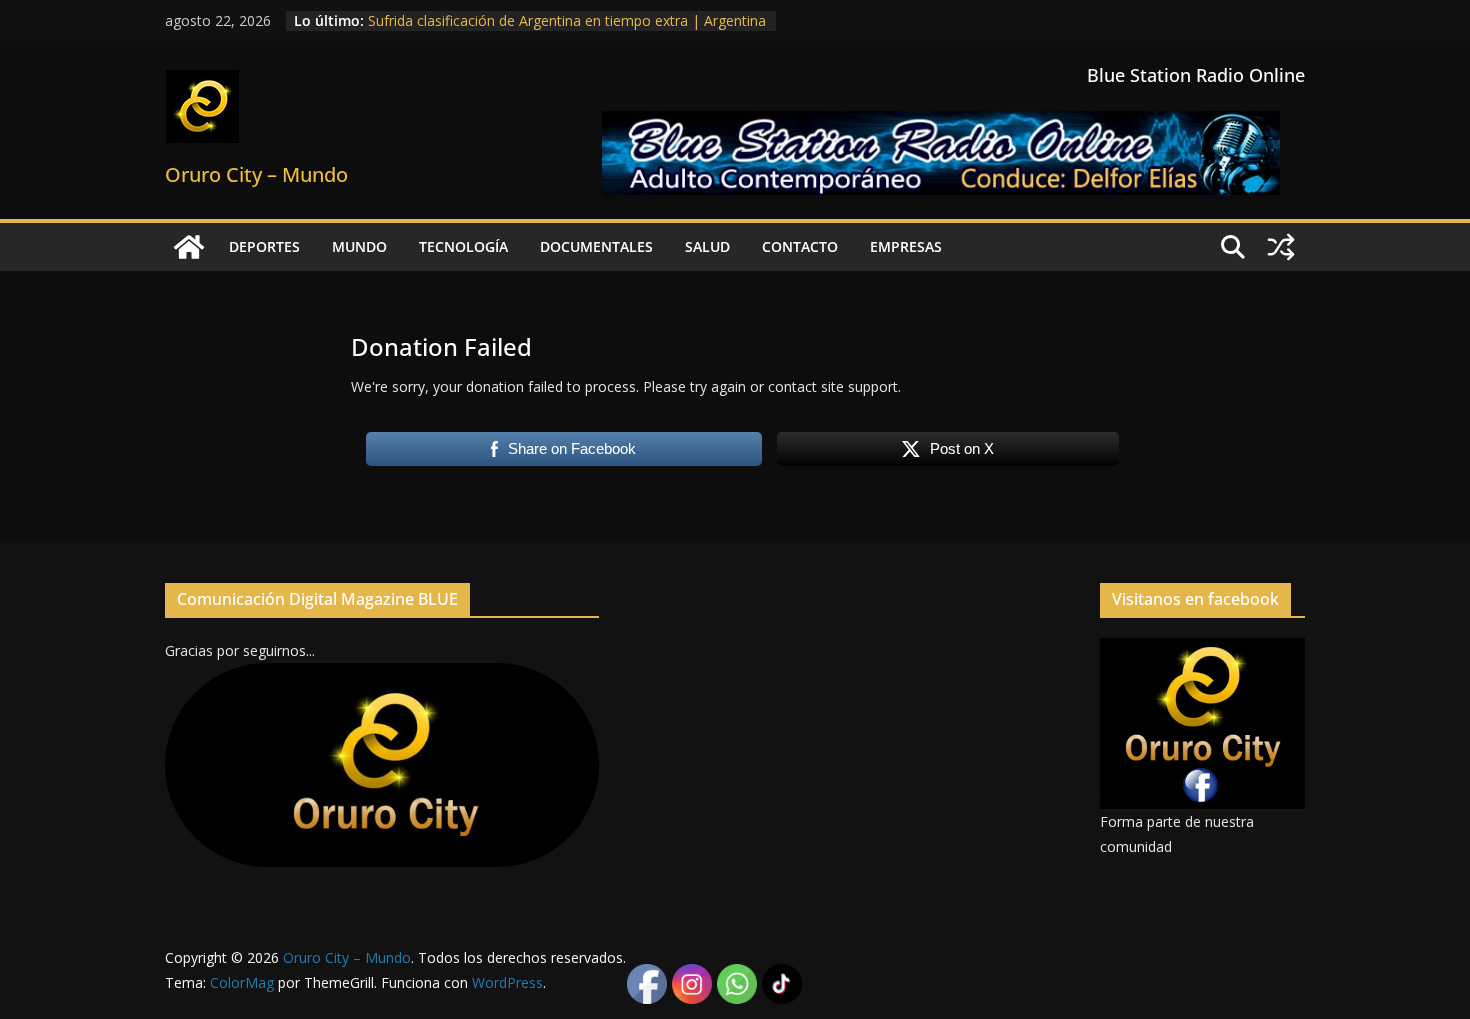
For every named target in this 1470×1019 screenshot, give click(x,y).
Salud (707, 246)
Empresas (906, 246)
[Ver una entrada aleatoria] (1281, 247)
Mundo (359, 246)
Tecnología (463, 246)
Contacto (800, 246)
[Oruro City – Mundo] (189, 247)
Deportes (264, 246)
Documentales (596, 246)
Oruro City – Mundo (256, 174)
